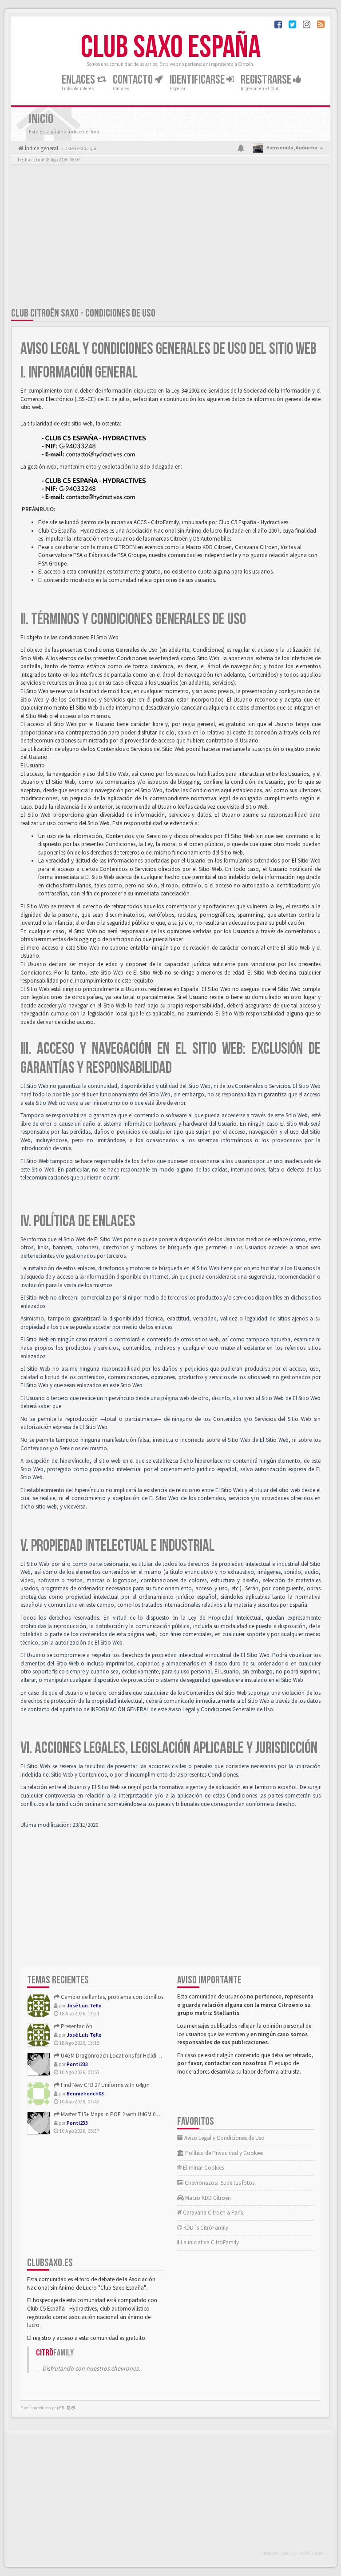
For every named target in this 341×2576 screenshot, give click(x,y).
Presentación (76, 2026)
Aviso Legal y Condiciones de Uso (224, 2138)
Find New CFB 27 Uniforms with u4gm (105, 2085)
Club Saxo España (171, 48)
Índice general (41, 148)
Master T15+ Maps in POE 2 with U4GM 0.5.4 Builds (119, 2114)
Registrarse (267, 80)
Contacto (134, 80)
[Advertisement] (170, 238)
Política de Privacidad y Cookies (223, 2153)
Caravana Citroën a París (212, 2213)
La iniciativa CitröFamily (209, 2242)
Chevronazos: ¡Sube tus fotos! (220, 2183)
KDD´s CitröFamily (205, 2228)
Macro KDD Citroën (207, 2198)
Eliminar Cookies (203, 2168)
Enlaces (79, 80)
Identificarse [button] (198, 80)
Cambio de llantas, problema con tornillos (111, 1997)
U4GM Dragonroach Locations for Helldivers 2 (115, 2056)
